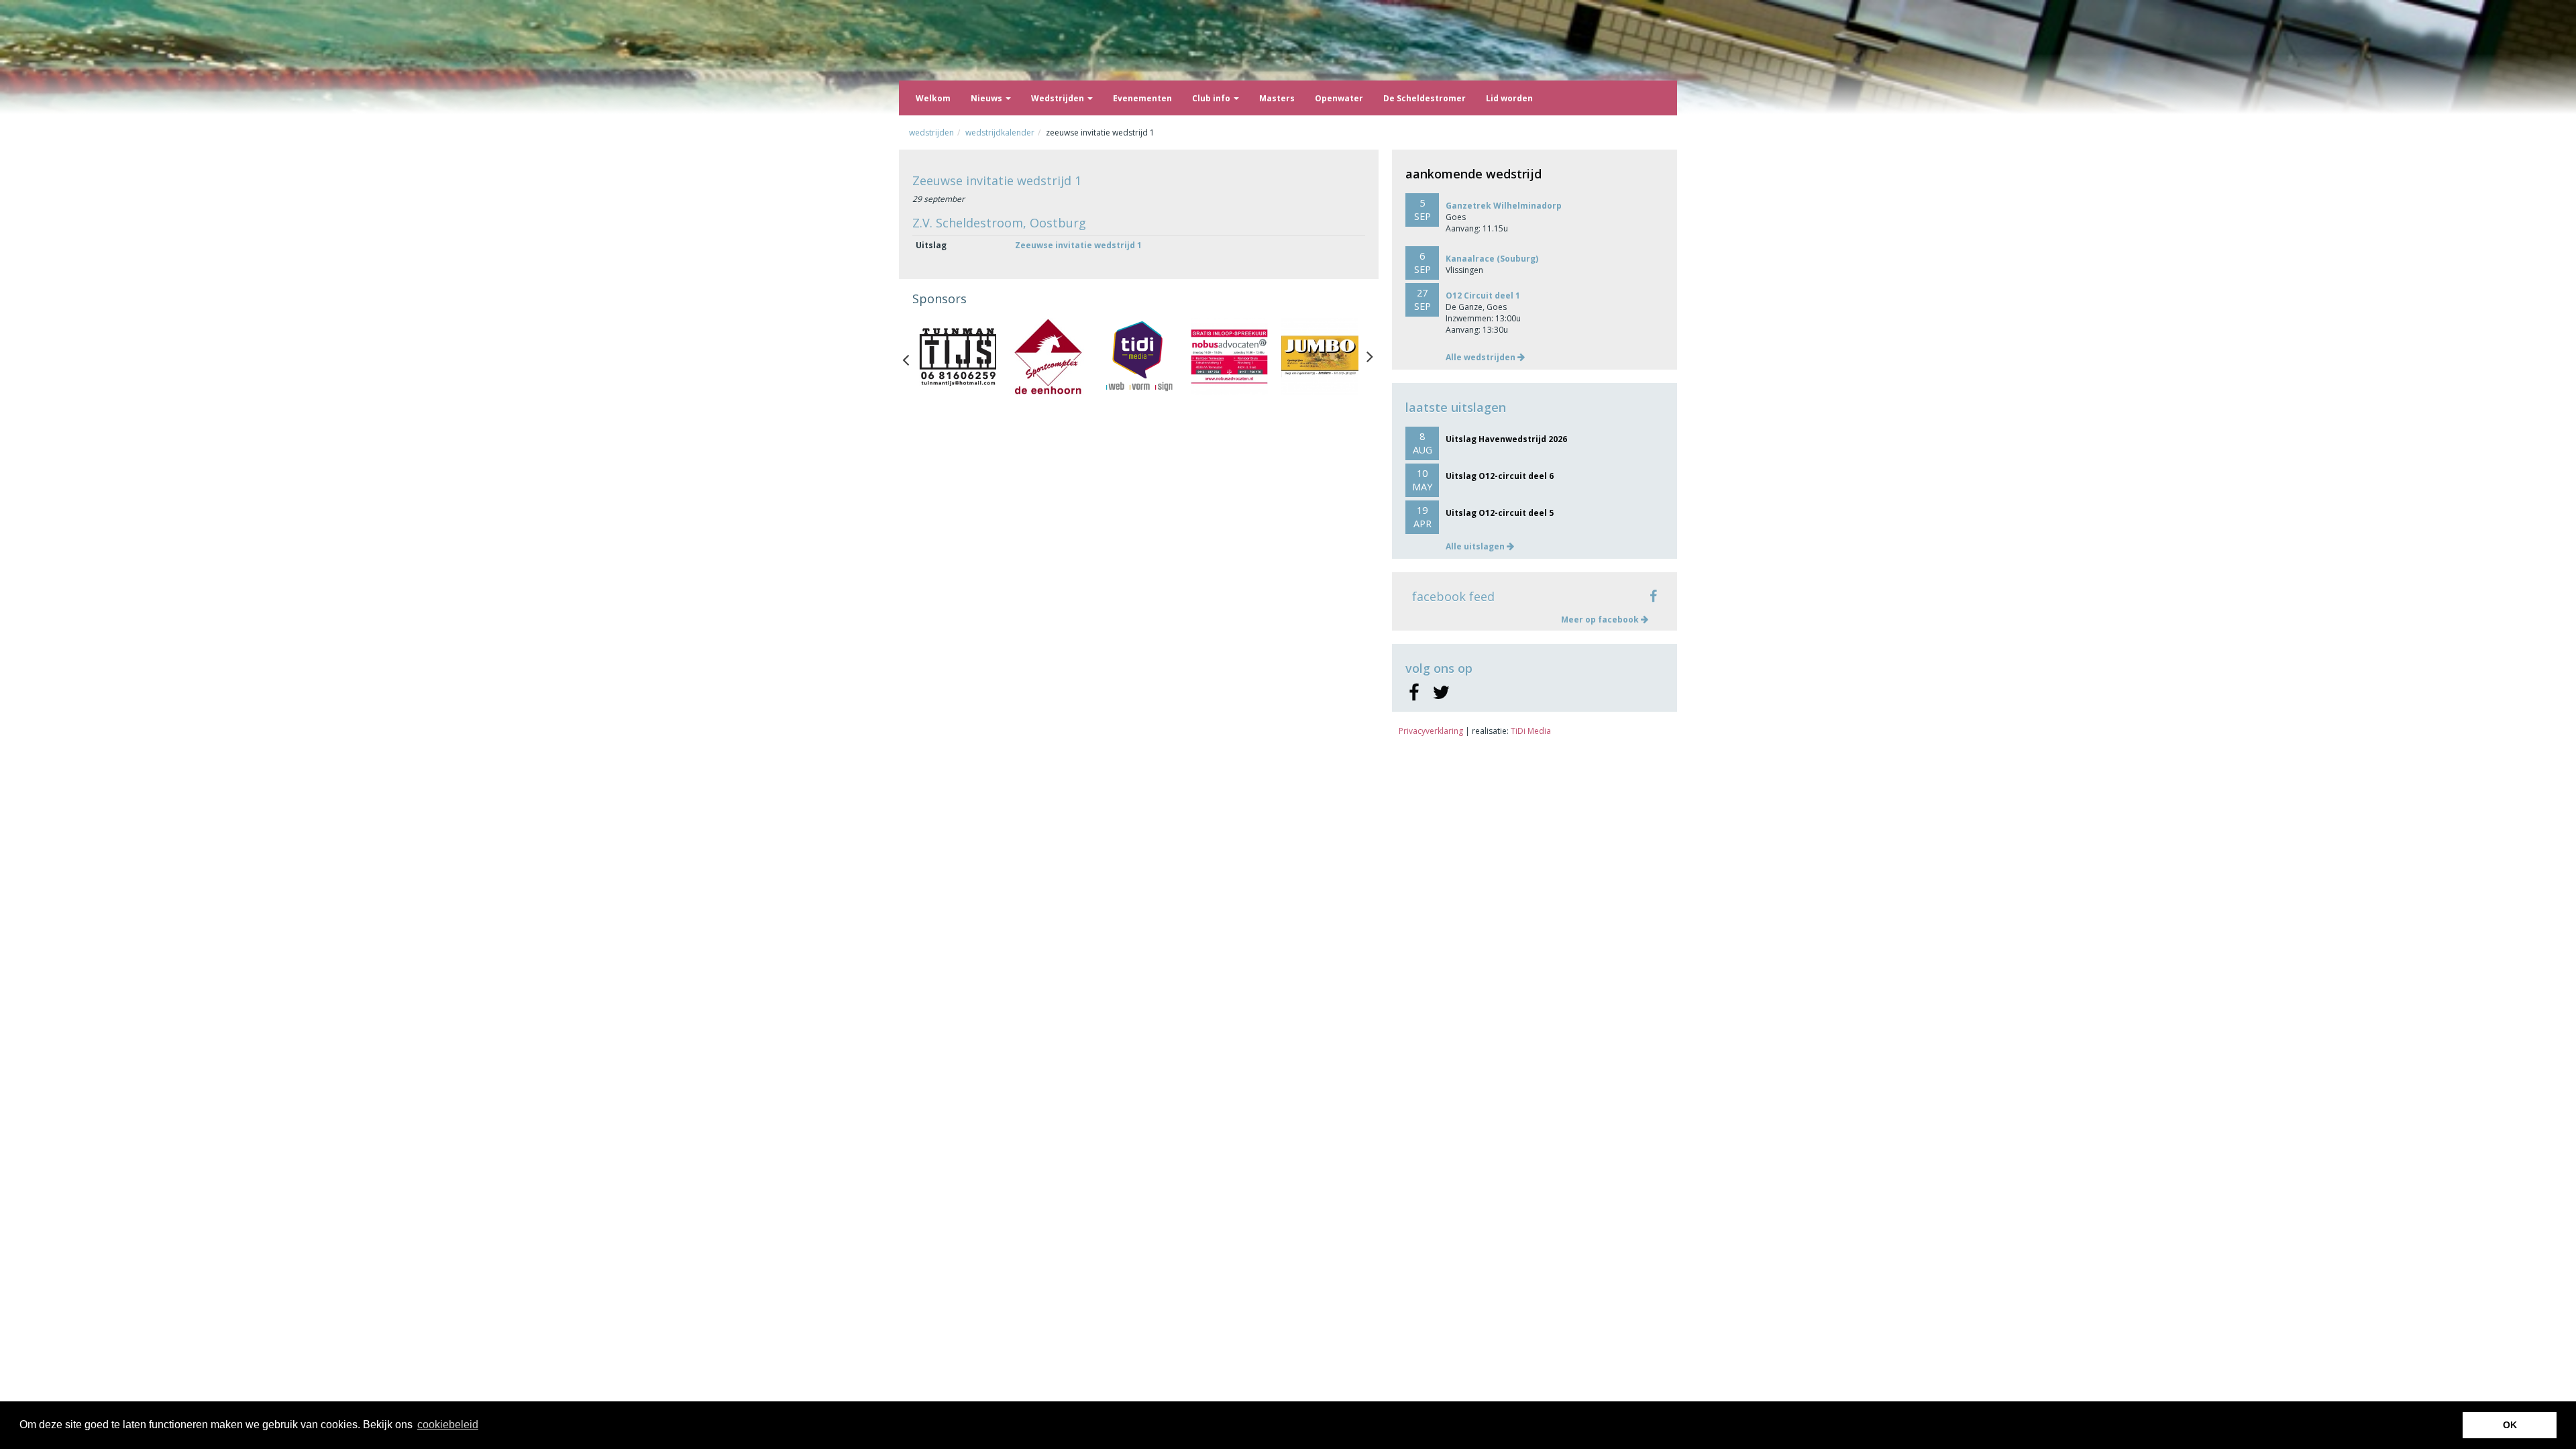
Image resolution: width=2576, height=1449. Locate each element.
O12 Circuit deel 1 (1483, 296)
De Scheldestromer (1425, 98)
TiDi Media (1531, 731)
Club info (1212, 98)
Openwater (1339, 98)
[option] (958, 357)
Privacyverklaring (1431, 731)
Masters (1277, 98)
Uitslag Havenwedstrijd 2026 (1506, 439)
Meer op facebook (1601, 620)
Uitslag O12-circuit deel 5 (1500, 513)
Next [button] (1370, 357)
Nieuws (987, 98)
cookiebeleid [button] (448, 1425)
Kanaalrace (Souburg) (1492, 259)
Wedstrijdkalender (1000, 132)
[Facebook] (1414, 693)
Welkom (933, 98)
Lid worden (1509, 98)
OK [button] (2510, 1425)
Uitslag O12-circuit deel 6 (1500, 476)
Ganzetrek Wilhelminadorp (1504, 206)
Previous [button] (912, 357)
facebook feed (1453, 596)
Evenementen (1142, 98)
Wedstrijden (1059, 98)
